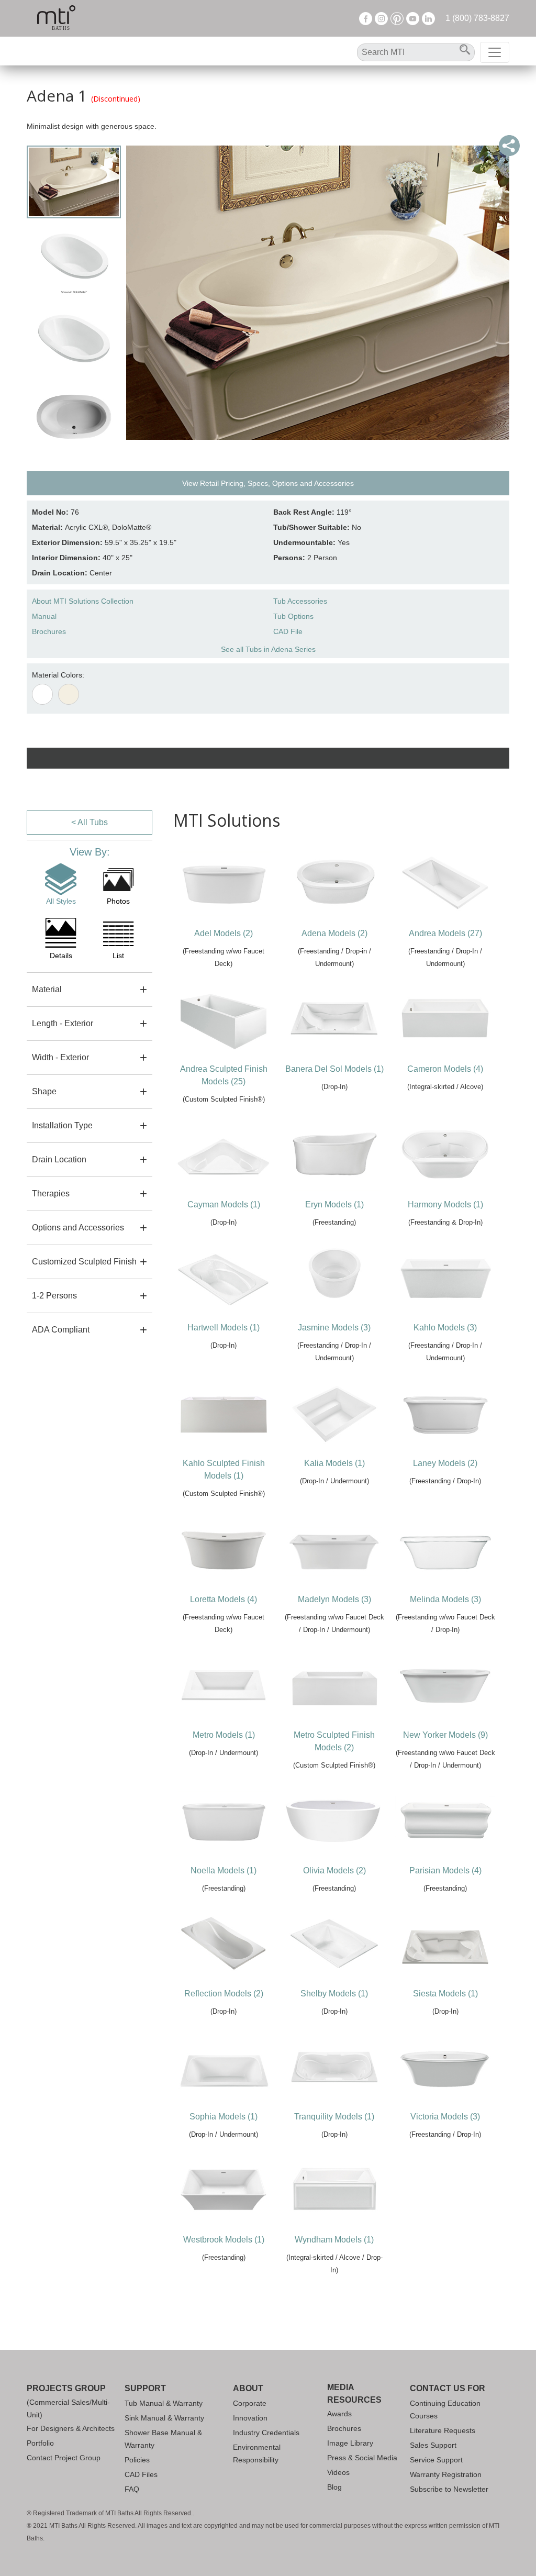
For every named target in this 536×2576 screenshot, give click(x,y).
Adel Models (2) (224, 933)
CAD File (288, 631)
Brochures (49, 631)
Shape (44, 1091)
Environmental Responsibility (257, 2453)
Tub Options (293, 616)
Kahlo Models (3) (445, 1328)
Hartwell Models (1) (224, 1328)
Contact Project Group (64, 2458)
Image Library (350, 2443)
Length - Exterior (63, 1023)
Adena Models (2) (334, 933)
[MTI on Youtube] (413, 18)
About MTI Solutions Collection (83, 601)
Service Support (436, 2460)
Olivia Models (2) (334, 1870)
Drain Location (59, 1159)
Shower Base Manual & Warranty (163, 2439)
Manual (44, 616)
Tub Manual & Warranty (164, 2403)
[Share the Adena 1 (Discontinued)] (509, 146)
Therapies (51, 1193)
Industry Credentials (266, 2433)
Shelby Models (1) (334, 1994)
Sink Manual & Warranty (164, 2418)
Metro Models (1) (224, 1735)
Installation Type (62, 1125)
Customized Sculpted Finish (84, 1262)
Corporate (250, 2403)
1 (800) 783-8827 (477, 18)
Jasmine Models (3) (334, 1328)
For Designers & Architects (71, 2428)
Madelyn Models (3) (334, 1599)
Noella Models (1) (224, 1870)
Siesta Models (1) (445, 1994)
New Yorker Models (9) (445, 1735)
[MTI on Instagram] (381, 18)
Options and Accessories (78, 1228)
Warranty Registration (446, 2474)
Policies (137, 2460)
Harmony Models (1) (445, 1204)
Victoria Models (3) (445, 2117)
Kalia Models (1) (334, 1463)
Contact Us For (448, 2388)
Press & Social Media (362, 2458)
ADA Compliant (61, 1330)
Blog (334, 2487)
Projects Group (66, 2388)
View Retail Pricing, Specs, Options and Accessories (268, 483)
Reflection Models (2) (224, 1994)
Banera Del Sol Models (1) (334, 1069)
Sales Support (433, 2445)
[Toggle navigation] (495, 52)
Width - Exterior (60, 1057)
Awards (339, 2414)
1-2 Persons (54, 1296)
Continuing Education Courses (445, 2410)
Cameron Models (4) (445, 1069)
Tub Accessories (300, 601)
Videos (338, 2472)
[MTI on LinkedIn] (428, 18)
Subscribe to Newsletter (449, 2489)
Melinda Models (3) (445, 1599)
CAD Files (141, 2474)
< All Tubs (90, 822)
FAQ (132, 2489)
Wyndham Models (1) (334, 2240)
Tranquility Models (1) (334, 2117)
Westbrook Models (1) (224, 2240)
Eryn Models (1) (334, 1204)
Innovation (250, 2418)
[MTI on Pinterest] (397, 18)
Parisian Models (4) (445, 1870)
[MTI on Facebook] (366, 18)
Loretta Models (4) (224, 1599)
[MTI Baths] (56, 18)
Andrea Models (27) (445, 933)
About (248, 2388)
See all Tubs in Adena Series (268, 649)
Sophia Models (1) (224, 2117)
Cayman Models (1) (224, 1204)
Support (145, 2388)
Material (47, 989)
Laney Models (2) (445, 1463)
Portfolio (40, 2443)
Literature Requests (443, 2430)
